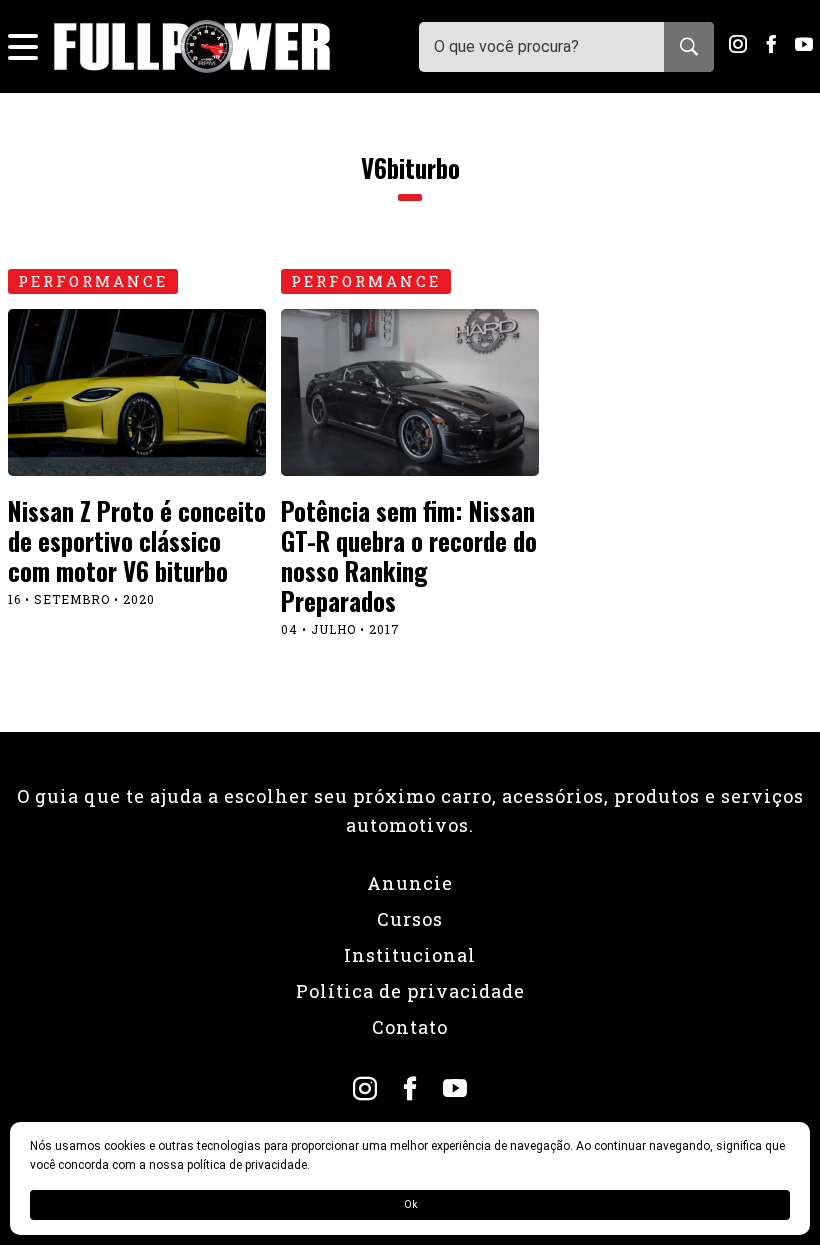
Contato (410, 1027)
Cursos (410, 919)
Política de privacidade (410, 991)
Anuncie (410, 883)
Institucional (410, 955)
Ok (410, 1204)
